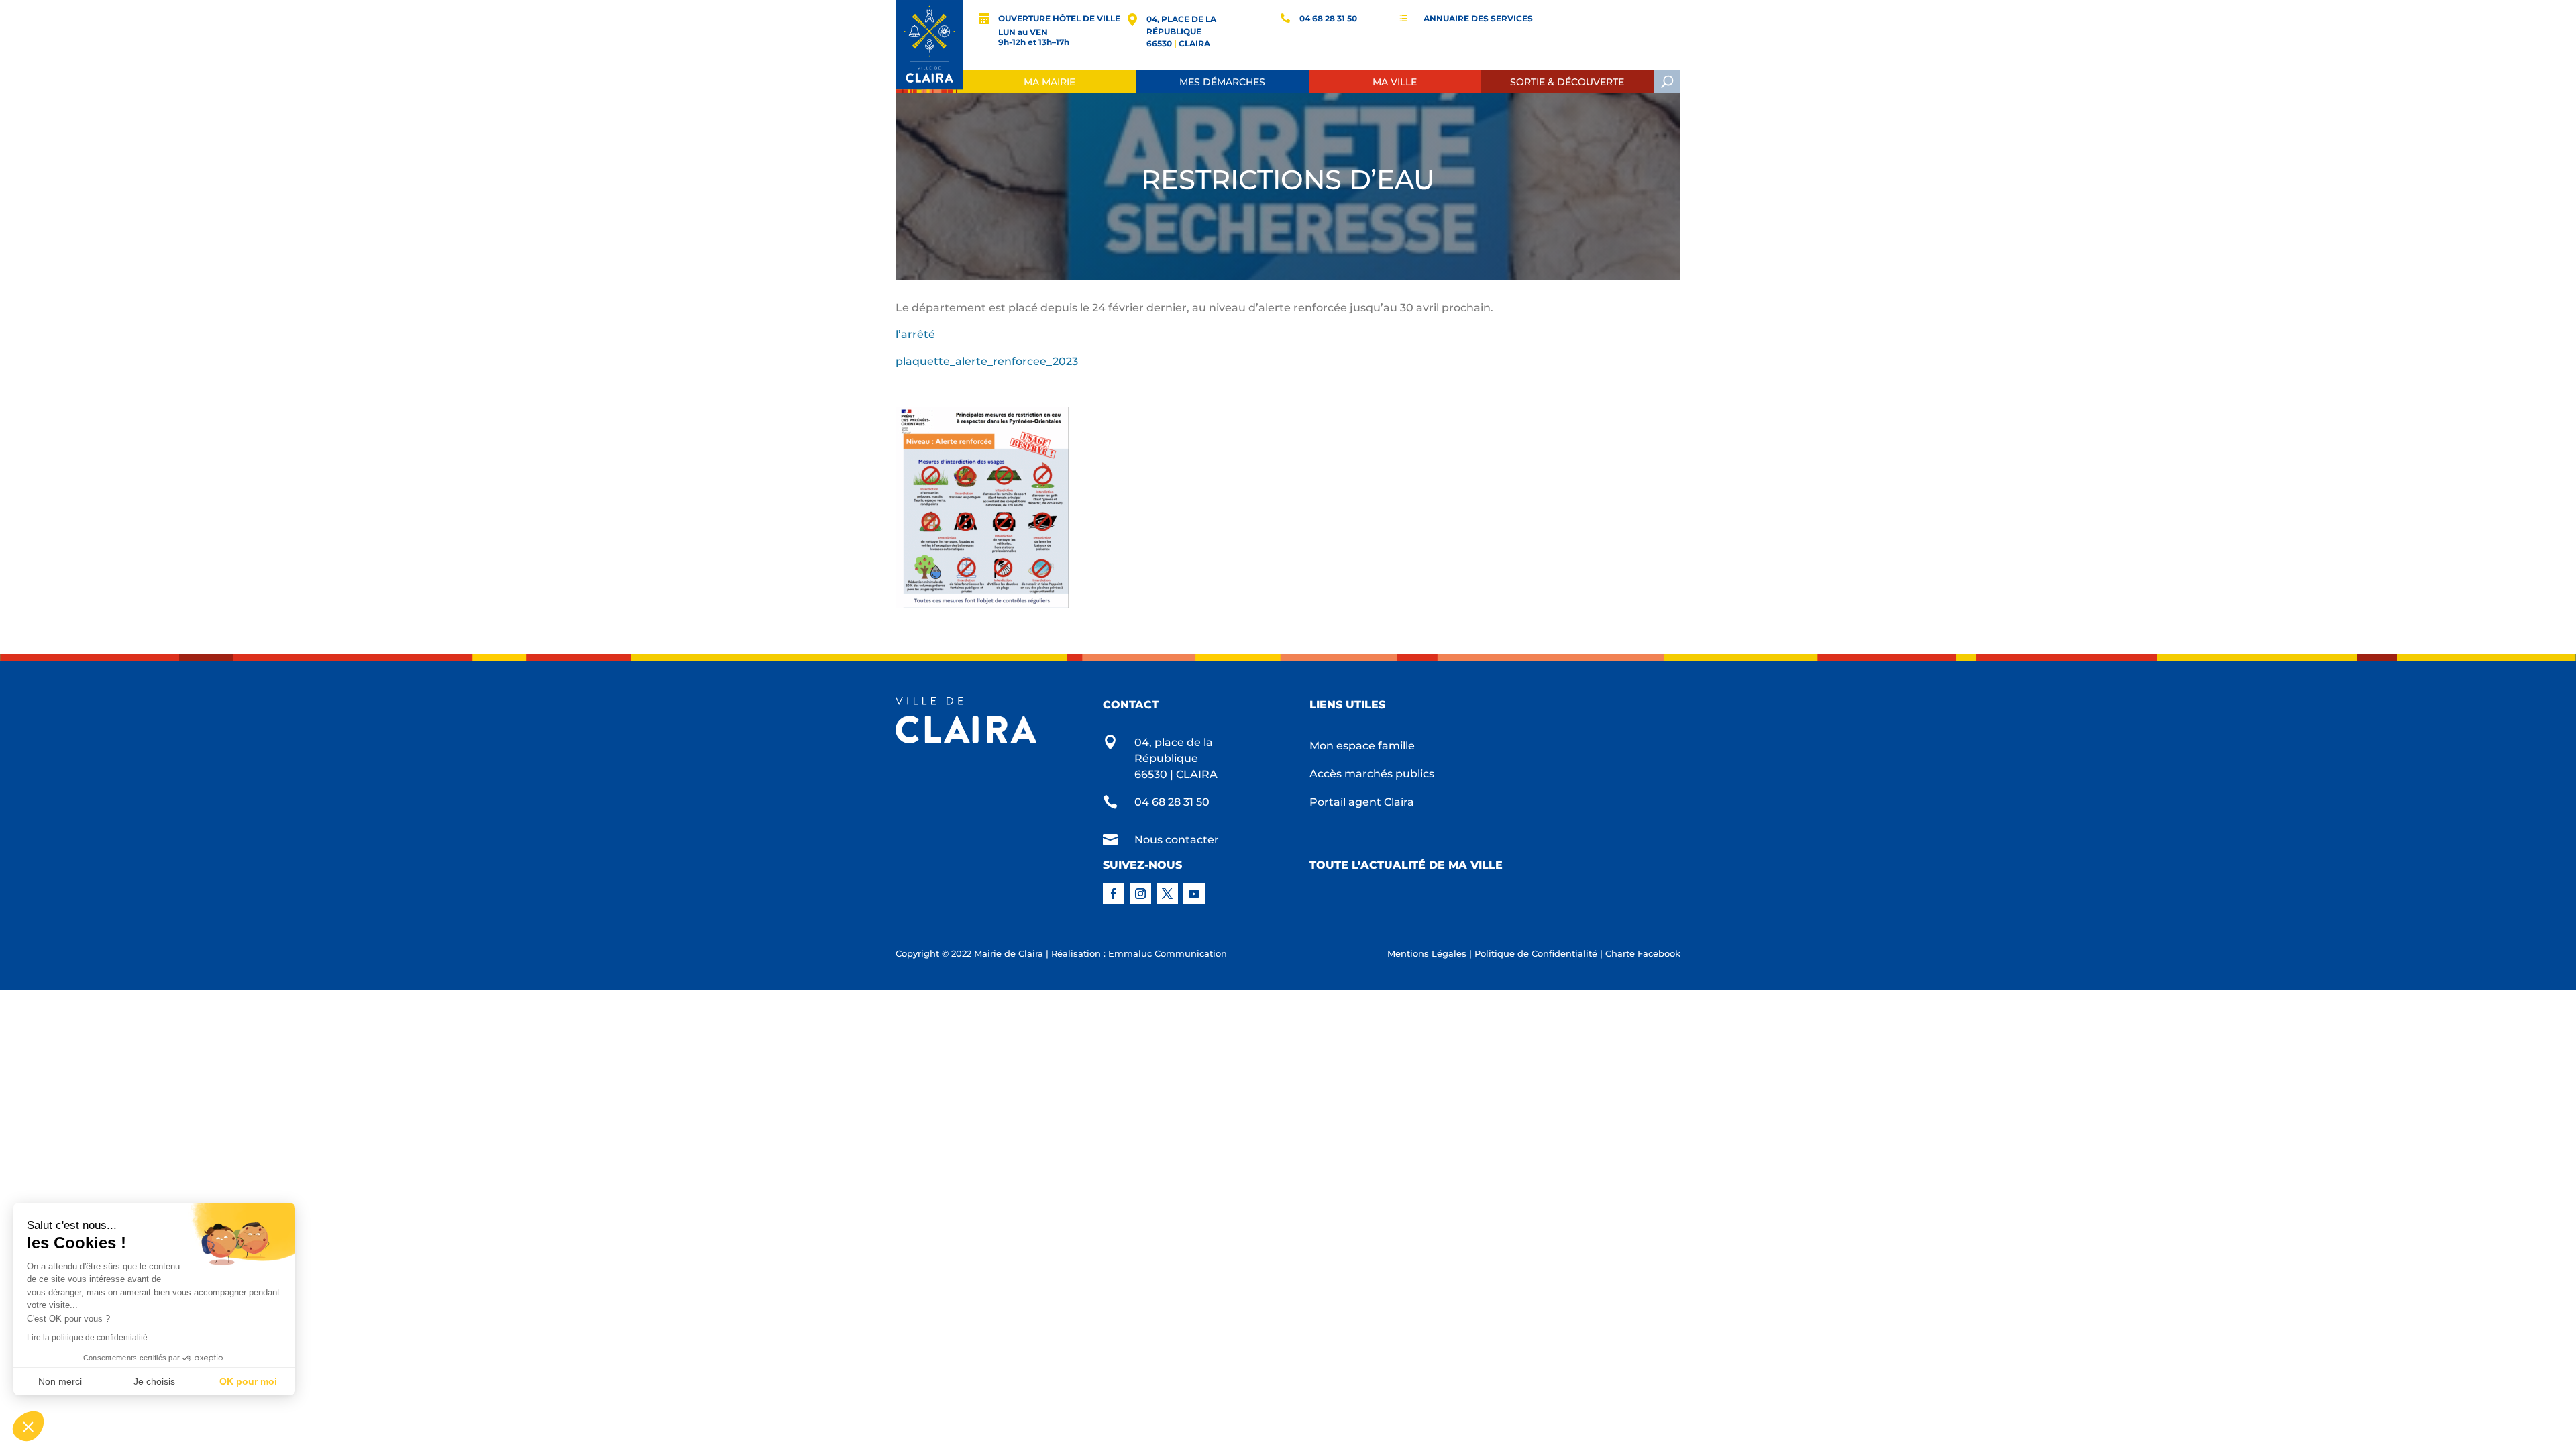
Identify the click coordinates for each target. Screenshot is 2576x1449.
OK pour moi (248, 1381)
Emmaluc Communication (1168, 953)
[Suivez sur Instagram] (1140, 894)
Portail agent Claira (1362, 803)
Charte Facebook (1643, 953)
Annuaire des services (1478, 18)
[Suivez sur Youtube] (1194, 894)
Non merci (60, 1381)
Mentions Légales (1427, 953)
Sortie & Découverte (1567, 82)
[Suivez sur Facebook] (1114, 894)
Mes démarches (1222, 82)
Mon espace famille (1362, 747)
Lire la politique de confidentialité (87, 1338)
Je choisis (154, 1381)
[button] (28, 1426)
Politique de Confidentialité (1536, 953)
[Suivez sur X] (1167, 894)
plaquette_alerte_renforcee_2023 (988, 361)
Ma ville (1395, 82)
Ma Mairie (1050, 82)
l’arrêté (915, 334)
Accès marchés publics (1372, 775)
